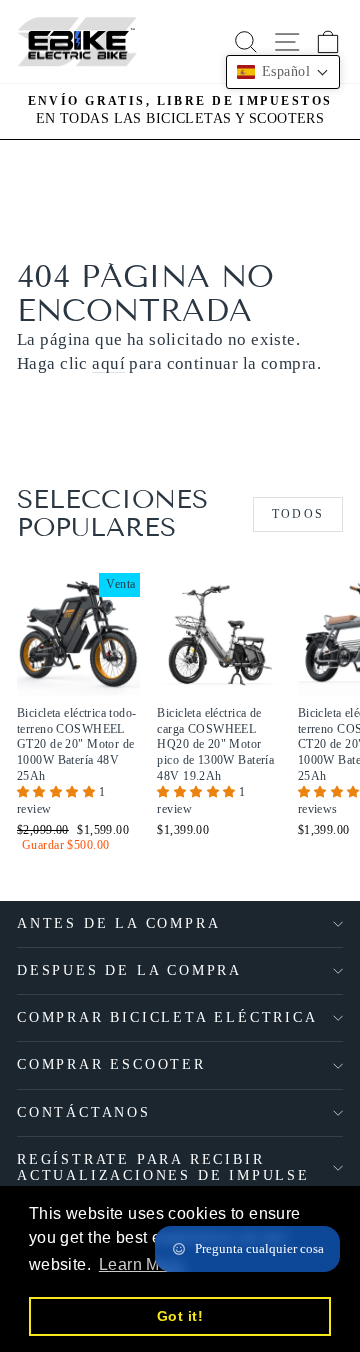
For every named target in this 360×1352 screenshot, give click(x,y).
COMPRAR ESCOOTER (111, 1064)
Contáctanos (84, 1112)
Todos (298, 514)
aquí (108, 363)
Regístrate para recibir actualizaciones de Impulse (163, 1167)
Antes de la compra (118, 923)
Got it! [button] (180, 1316)
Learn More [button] (141, 1264)
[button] (58, 792)
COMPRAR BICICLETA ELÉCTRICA (167, 1017)
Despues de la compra (129, 970)
